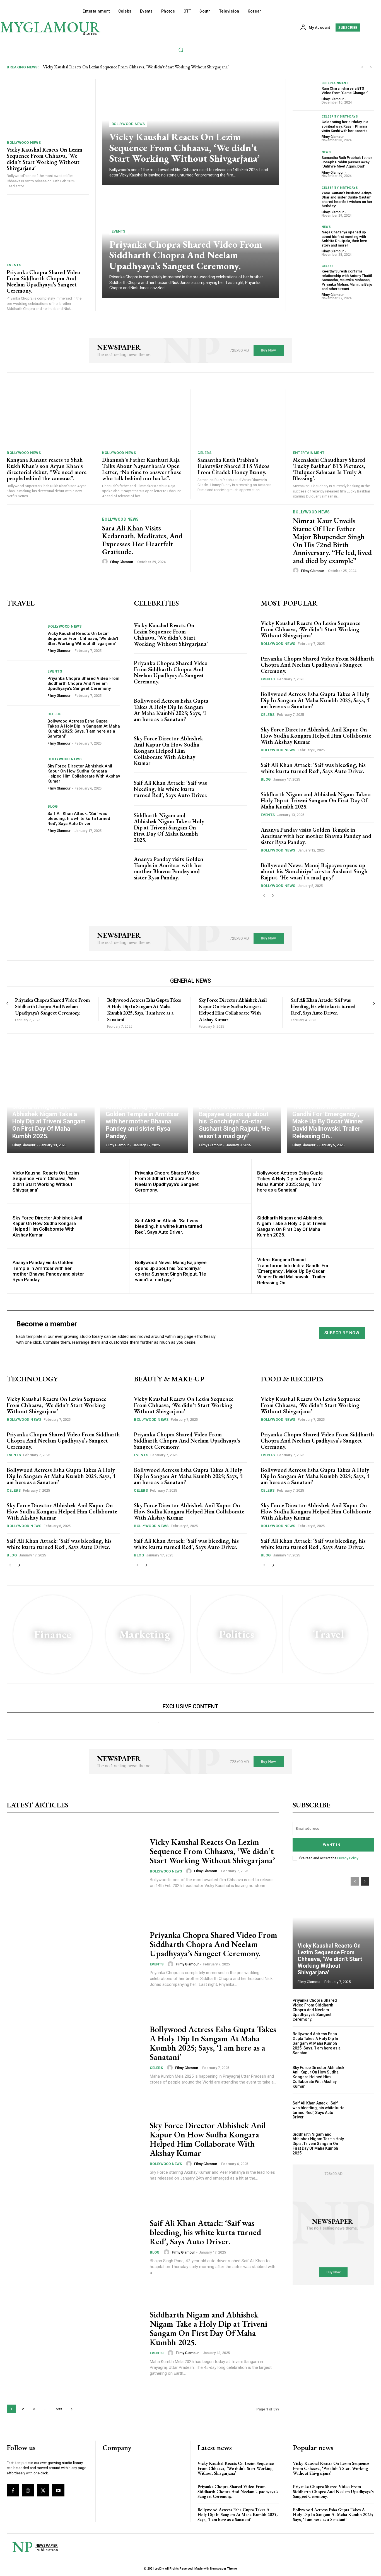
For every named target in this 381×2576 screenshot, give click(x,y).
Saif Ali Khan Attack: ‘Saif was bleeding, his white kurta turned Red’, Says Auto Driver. (79, 819)
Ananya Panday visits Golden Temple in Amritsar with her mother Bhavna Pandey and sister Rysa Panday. (169, 868)
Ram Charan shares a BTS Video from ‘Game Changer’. (345, 91)
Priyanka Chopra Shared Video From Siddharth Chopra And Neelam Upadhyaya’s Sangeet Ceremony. (44, 281)
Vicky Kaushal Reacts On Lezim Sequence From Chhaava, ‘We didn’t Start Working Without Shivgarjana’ (136, 67)
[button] (181, 50)
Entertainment (335, 83)
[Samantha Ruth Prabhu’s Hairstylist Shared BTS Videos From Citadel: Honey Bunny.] (238, 418)
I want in (331, 1845)
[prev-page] (264, 896)
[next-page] (273, 896)
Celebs (328, 266)
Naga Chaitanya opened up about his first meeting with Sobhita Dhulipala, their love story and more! (344, 239)
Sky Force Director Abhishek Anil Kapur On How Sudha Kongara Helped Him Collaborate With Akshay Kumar (84, 774)
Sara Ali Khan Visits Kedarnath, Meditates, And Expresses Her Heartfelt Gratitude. (142, 540)
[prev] (362, 67)
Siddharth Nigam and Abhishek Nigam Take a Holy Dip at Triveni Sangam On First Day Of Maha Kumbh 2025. (169, 827)
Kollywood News (119, 453)
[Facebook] (13, 2490)
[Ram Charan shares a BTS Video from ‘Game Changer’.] (305, 93)
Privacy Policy (348, 1858)
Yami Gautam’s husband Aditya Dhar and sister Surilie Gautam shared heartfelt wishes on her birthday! (347, 200)
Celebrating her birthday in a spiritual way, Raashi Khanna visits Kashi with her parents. (345, 126)
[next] (371, 67)
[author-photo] (106, 562)
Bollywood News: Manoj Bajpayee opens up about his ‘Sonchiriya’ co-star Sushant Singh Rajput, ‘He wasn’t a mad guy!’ (314, 871)
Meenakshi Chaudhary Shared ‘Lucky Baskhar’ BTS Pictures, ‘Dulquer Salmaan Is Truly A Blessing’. (329, 469)
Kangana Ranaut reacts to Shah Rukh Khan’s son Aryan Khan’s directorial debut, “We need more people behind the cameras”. (47, 469)
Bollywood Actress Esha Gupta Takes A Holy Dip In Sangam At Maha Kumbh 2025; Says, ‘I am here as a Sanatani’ (84, 729)
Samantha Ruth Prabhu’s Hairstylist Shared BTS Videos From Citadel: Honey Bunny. (233, 466)
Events (14, 265)
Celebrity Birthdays (340, 117)
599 (59, 2409)
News (326, 152)
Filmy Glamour (333, 99)
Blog (53, 806)
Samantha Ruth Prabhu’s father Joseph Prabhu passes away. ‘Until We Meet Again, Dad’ (347, 162)
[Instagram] (28, 2490)
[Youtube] (58, 2490)
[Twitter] (43, 2490)
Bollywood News (24, 143)
